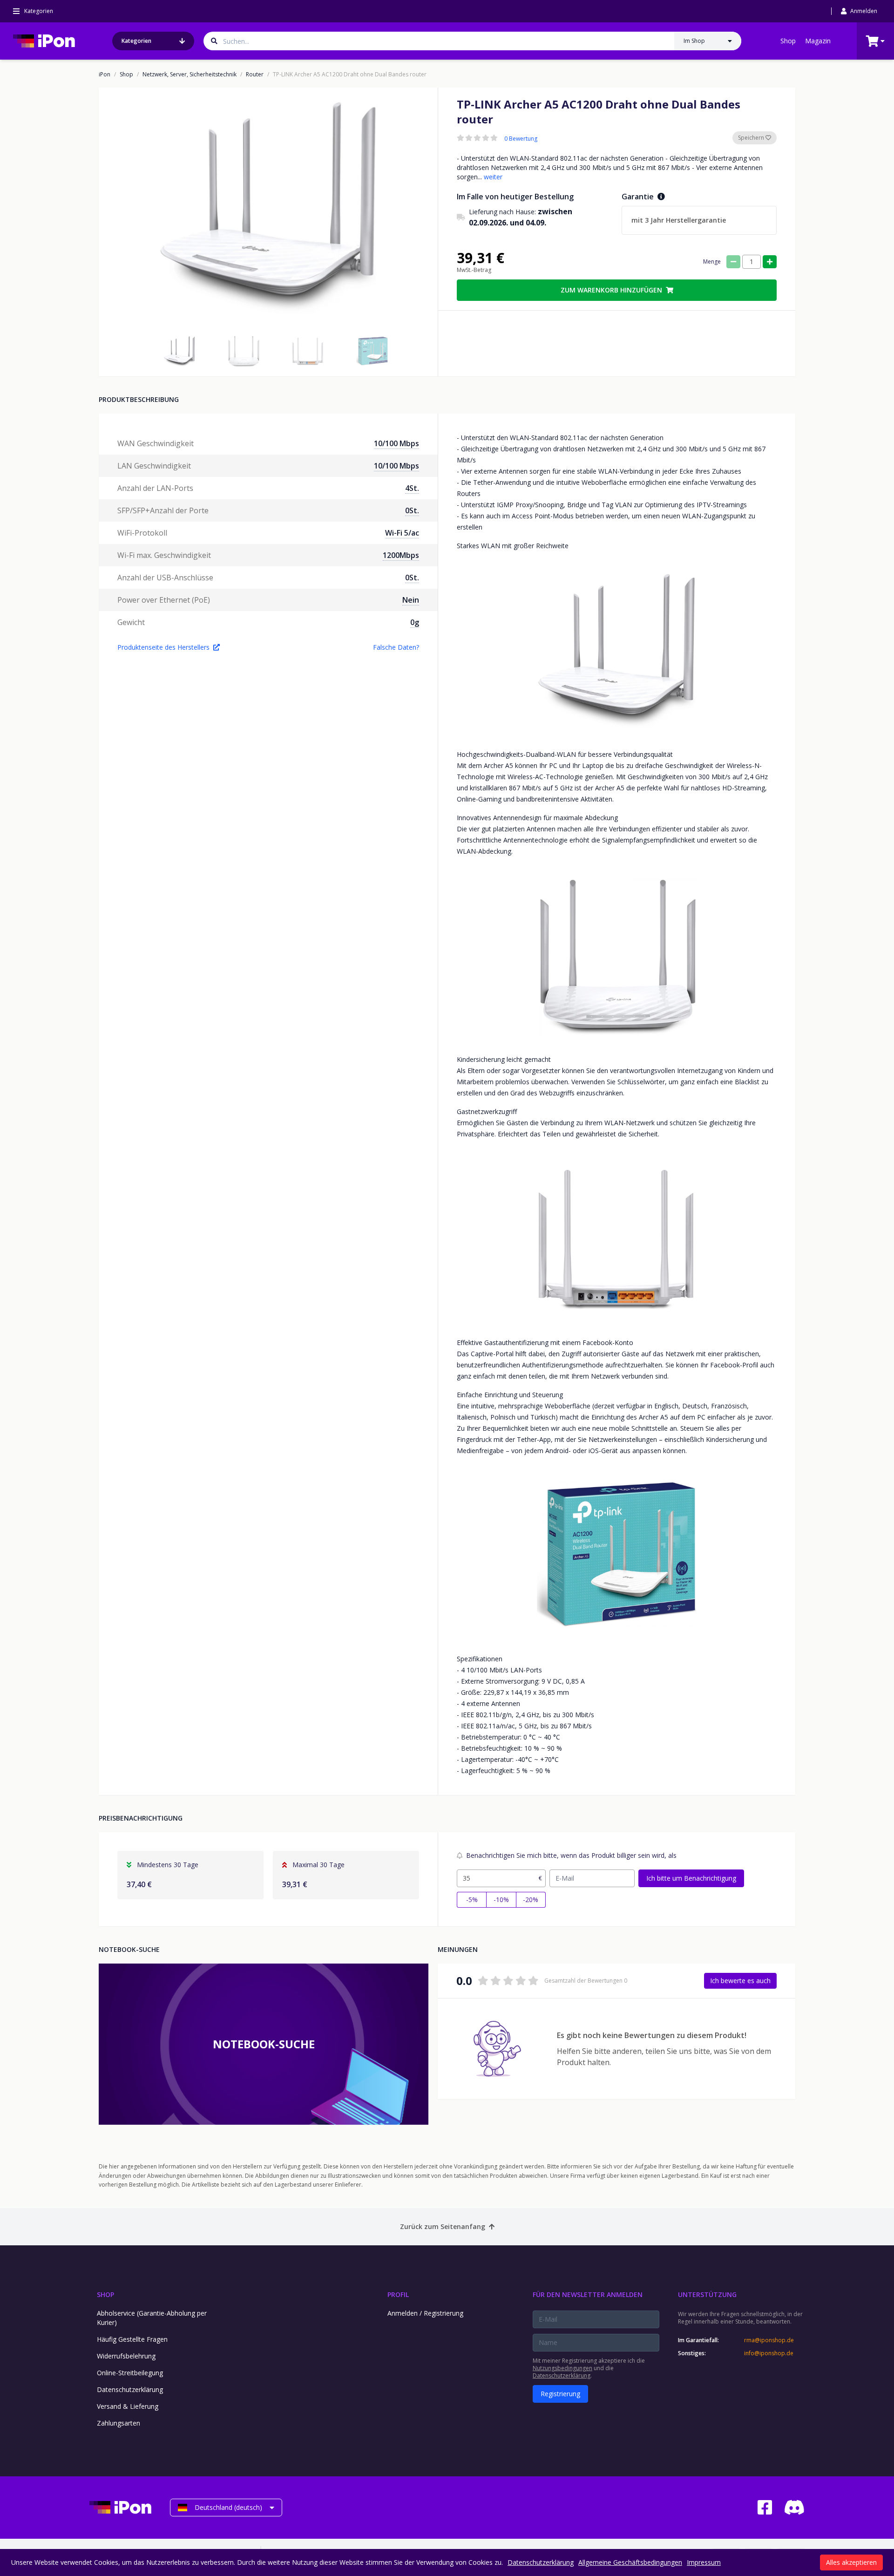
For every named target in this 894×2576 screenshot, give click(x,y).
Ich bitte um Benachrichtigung (691, 1878)
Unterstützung (707, 2294)
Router (255, 75)
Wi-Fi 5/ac (402, 533)
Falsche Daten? (396, 647)
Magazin (818, 41)
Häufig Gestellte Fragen (132, 2339)
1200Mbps (401, 555)
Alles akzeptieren (851, 2562)
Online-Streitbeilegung (130, 2373)
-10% (501, 1900)
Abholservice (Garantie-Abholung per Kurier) (152, 2318)
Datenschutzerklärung (130, 2389)
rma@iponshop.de (769, 2340)
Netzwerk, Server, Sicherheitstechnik (190, 75)
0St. (412, 510)
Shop (788, 41)
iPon (105, 75)
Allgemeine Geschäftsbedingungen (630, 2562)
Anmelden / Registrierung (425, 2313)
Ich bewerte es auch (740, 1981)
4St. (412, 488)
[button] (179, 351)
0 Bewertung (521, 139)
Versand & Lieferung (128, 2406)
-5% (472, 1900)
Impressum (704, 2562)
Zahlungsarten (119, 2423)
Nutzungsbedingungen (562, 2368)
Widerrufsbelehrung (126, 2356)
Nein (411, 600)
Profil (398, 2294)
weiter (493, 177)
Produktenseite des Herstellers (163, 647)
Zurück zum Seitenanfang (443, 2226)
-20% (531, 1900)
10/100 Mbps (396, 443)
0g (415, 622)
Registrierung (560, 2394)
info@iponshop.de (769, 2353)
